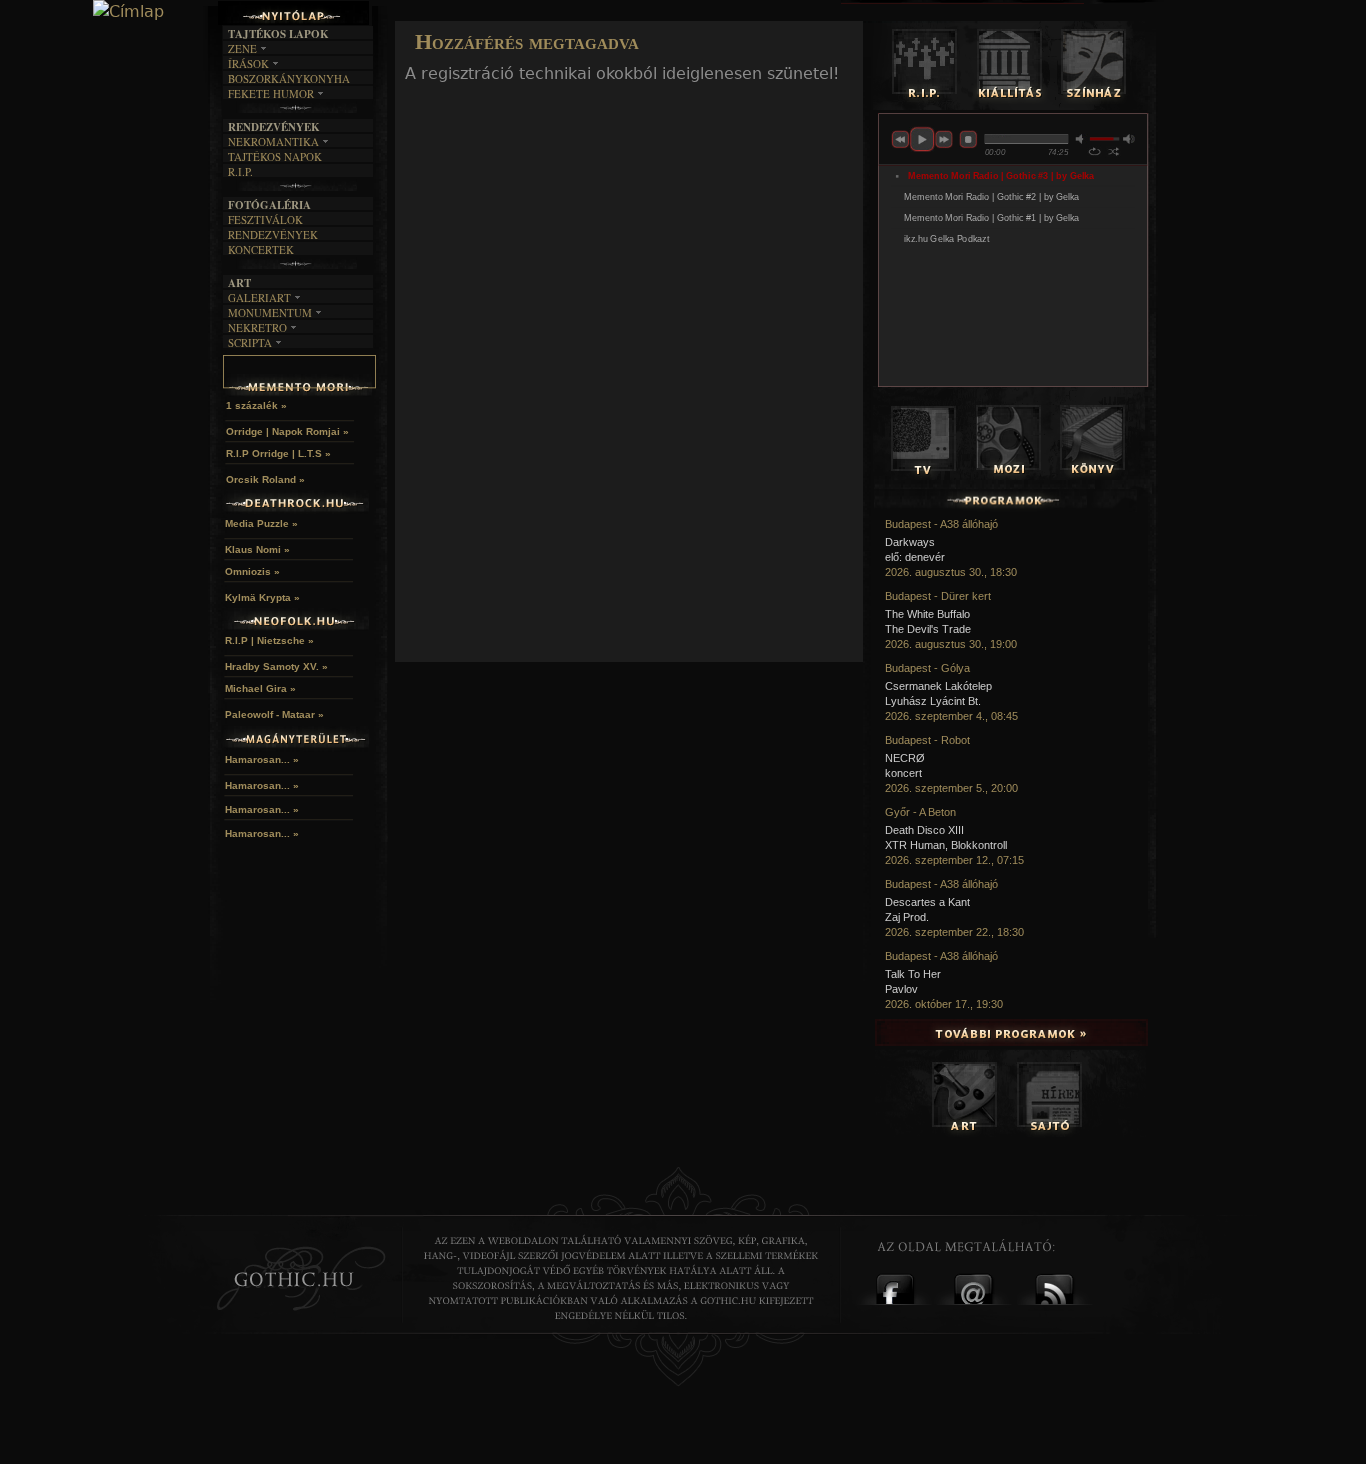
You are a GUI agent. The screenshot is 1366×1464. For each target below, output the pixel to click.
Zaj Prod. (907, 917)
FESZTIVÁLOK (265, 219)
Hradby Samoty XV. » (276, 666)
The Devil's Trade (928, 629)
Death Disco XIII (924, 830)
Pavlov (901, 989)
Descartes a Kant (927, 902)
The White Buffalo (927, 614)
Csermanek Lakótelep (938, 686)
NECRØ (905, 758)
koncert (903, 773)
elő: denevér (915, 557)
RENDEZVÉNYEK (273, 234)
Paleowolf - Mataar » (274, 714)
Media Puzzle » (261, 523)
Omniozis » (252, 571)
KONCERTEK (261, 249)
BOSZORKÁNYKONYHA (289, 78)
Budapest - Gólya (927, 668)
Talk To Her (913, 974)
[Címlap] (128, 12)
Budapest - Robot (927, 740)
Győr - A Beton (920, 812)
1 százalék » (256, 405)
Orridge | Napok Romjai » (287, 431)
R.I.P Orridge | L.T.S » (278, 453)
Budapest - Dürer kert (938, 596)
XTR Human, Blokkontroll (946, 845)
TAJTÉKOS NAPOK (275, 156)
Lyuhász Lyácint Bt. (933, 701)
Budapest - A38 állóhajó (941, 524)
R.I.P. (240, 171)
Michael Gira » (260, 688)
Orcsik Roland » (265, 479)
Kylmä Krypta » (262, 597)
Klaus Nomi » (257, 549)
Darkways (910, 542)
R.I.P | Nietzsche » (269, 640)
